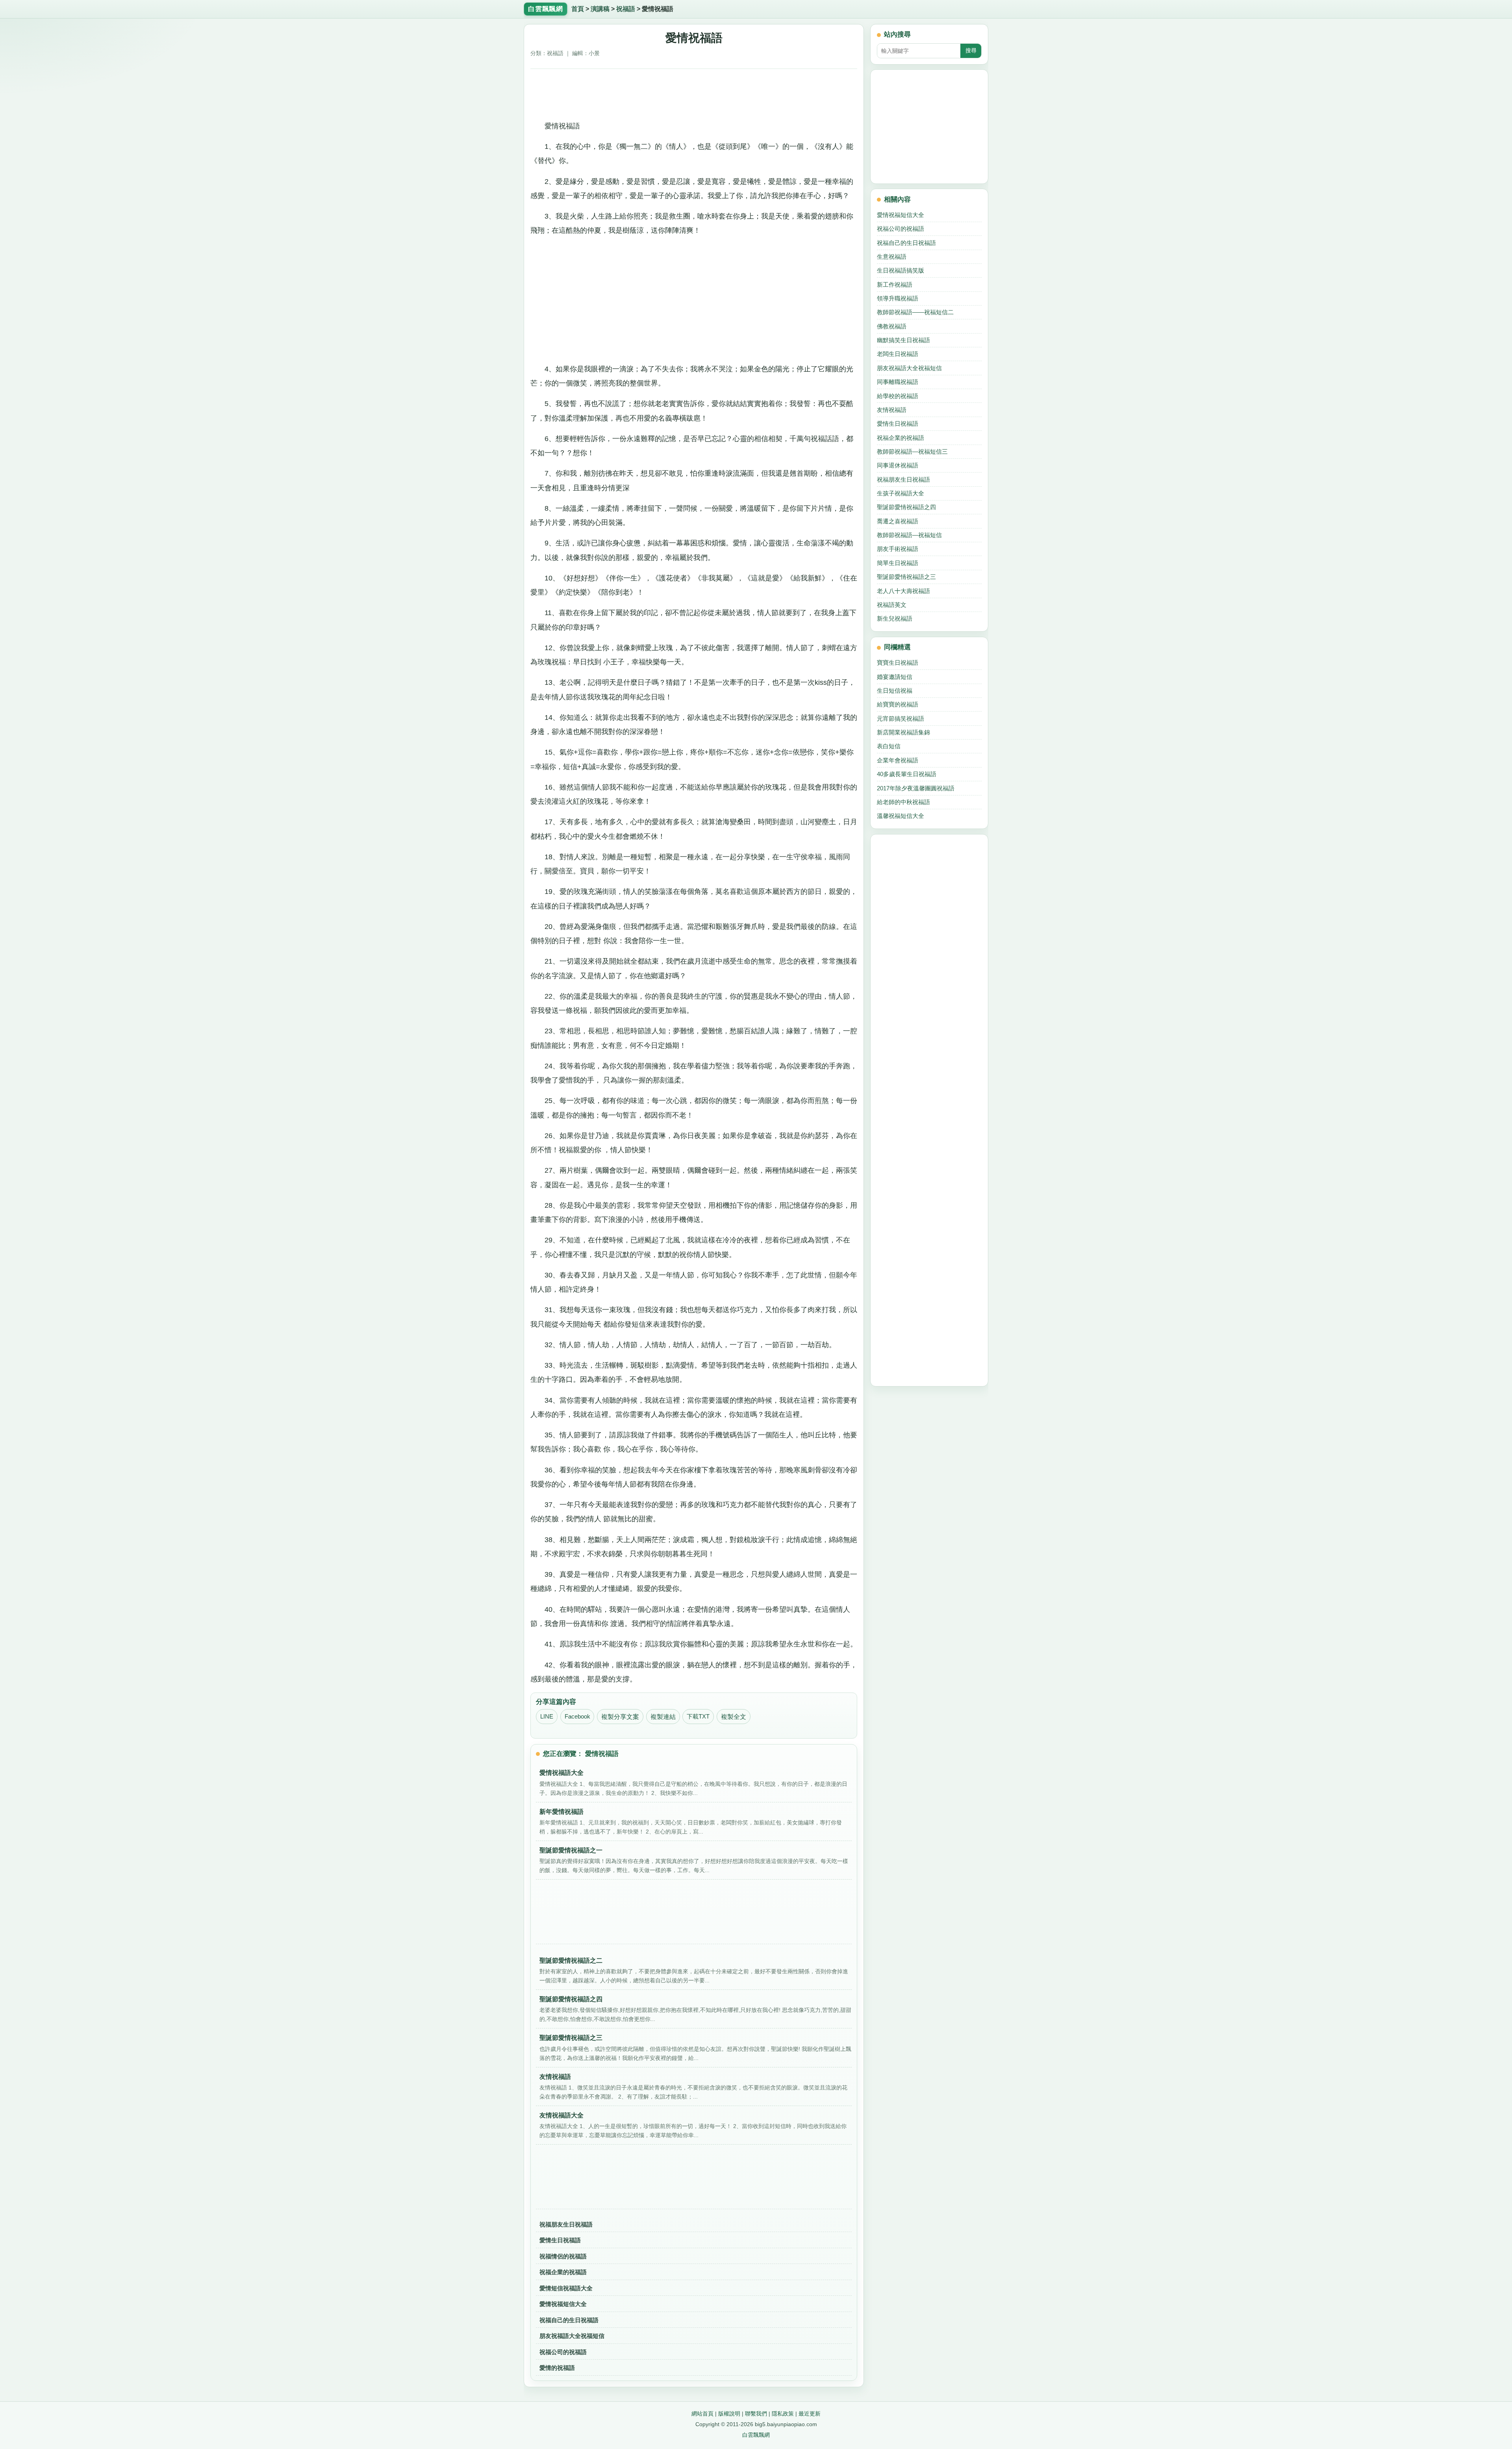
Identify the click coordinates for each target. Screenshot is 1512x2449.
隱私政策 (783, 2414)
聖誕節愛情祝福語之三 (906, 577)
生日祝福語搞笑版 (901, 270)
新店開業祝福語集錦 (903, 732)
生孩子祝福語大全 (901, 493)
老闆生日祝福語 (898, 354)
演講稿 (600, 9)
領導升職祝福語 (898, 298)
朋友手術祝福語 (898, 549)
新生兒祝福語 (895, 618)
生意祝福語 (892, 257)
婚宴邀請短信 (895, 677)
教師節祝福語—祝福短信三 (912, 451)
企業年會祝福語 (898, 760)
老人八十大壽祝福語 (903, 591)
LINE (547, 1717)
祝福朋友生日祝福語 (566, 2224)
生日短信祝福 (895, 691)
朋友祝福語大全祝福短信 (572, 2336)
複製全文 (734, 1717)
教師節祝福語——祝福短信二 (915, 312)
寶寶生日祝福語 (898, 663)
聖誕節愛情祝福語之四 (906, 507)
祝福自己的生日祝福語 (569, 2320)
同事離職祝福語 (898, 382)
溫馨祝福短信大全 (901, 816)
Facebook (577, 1717)
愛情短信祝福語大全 (566, 2288)
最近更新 (810, 2414)
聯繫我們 (756, 2414)
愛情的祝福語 (557, 2368)
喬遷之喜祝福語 (898, 521)
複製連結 (663, 1717)
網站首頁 (702, 2414)
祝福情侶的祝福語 (563, 2256)
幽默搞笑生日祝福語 (903, 340)
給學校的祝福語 (898, 396)
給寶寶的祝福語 (898, 704)
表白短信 (889, 746)
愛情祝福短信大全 (563, 2304)
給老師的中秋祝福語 (903, 802)
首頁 (578, 9)
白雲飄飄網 (756, 2435)
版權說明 (729, 2414)
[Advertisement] (694, 92)
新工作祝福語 (895, 285)
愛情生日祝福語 (560, 2240)
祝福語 (626, 9)
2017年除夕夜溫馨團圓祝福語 (916, 788)
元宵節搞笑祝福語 (901, 718)
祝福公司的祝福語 (563, 2352)
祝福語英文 (892, 605)
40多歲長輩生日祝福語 (907, 774)
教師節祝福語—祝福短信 (909, 535)
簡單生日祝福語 (898, 563)
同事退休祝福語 (898, 465)
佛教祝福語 (892, 326)
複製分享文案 (620, 1717)
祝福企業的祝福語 (563, 2272)
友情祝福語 (892, 410)
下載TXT (698, 1717)
